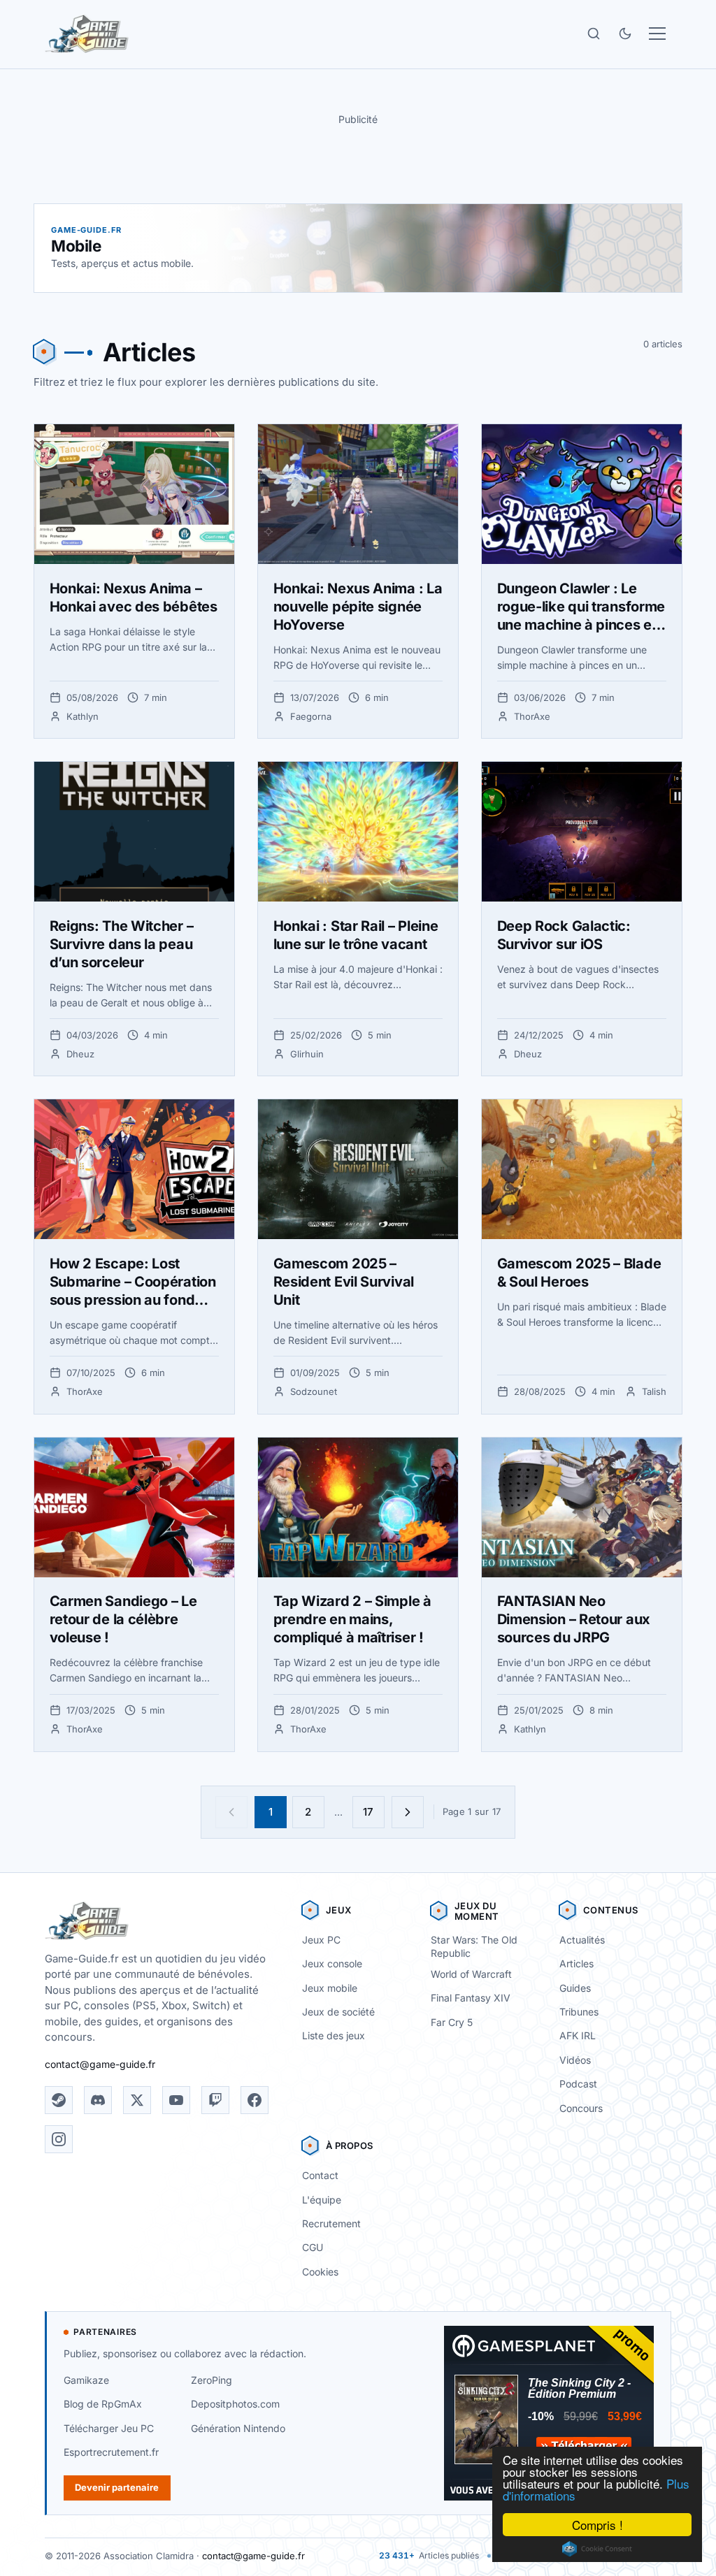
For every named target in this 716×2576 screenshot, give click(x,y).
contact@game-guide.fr (100, 2064)
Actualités (582, 1940)
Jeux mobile (330, 1988)
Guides (575, 1988)
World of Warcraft (471, 1974)
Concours (581, 2108)
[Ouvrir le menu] (657, 34)
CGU (313, 2247)
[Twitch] (215, 2100)
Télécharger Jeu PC (109, 2428)
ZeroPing (212, 2380)
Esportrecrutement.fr (111, 2452)
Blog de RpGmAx (103, 2404)
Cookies (320, 2272)
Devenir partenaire (117, 2487)
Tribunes (579, 2012)
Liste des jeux (334, 2035)
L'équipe (322, 2200)
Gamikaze (86, 2380)
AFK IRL (578, 2035)
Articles (577, 1963)
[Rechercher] (594, 34)
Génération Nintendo (238, 2428)
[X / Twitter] (137, 2100)
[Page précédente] (231, 1812)
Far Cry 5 (452, 2022)
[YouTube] (176, 2100)
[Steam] (59, 2100)
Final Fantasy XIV (471, 1998)
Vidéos (575, 2060)
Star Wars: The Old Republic (474, 1946)
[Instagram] (59, 2139)
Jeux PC (321, 1940)
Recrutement (331, 2223)
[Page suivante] (408, 1812)
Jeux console (332, 1963)
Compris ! (597, 2525)
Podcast (578, 2084)
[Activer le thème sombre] (625, 34)
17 (368, 1812)
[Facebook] (255, 2100)
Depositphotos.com (235, 2404)
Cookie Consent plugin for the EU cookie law (597, 2549)
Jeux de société (338, 2012)
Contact (320, 2175)
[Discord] (98, 2100)
